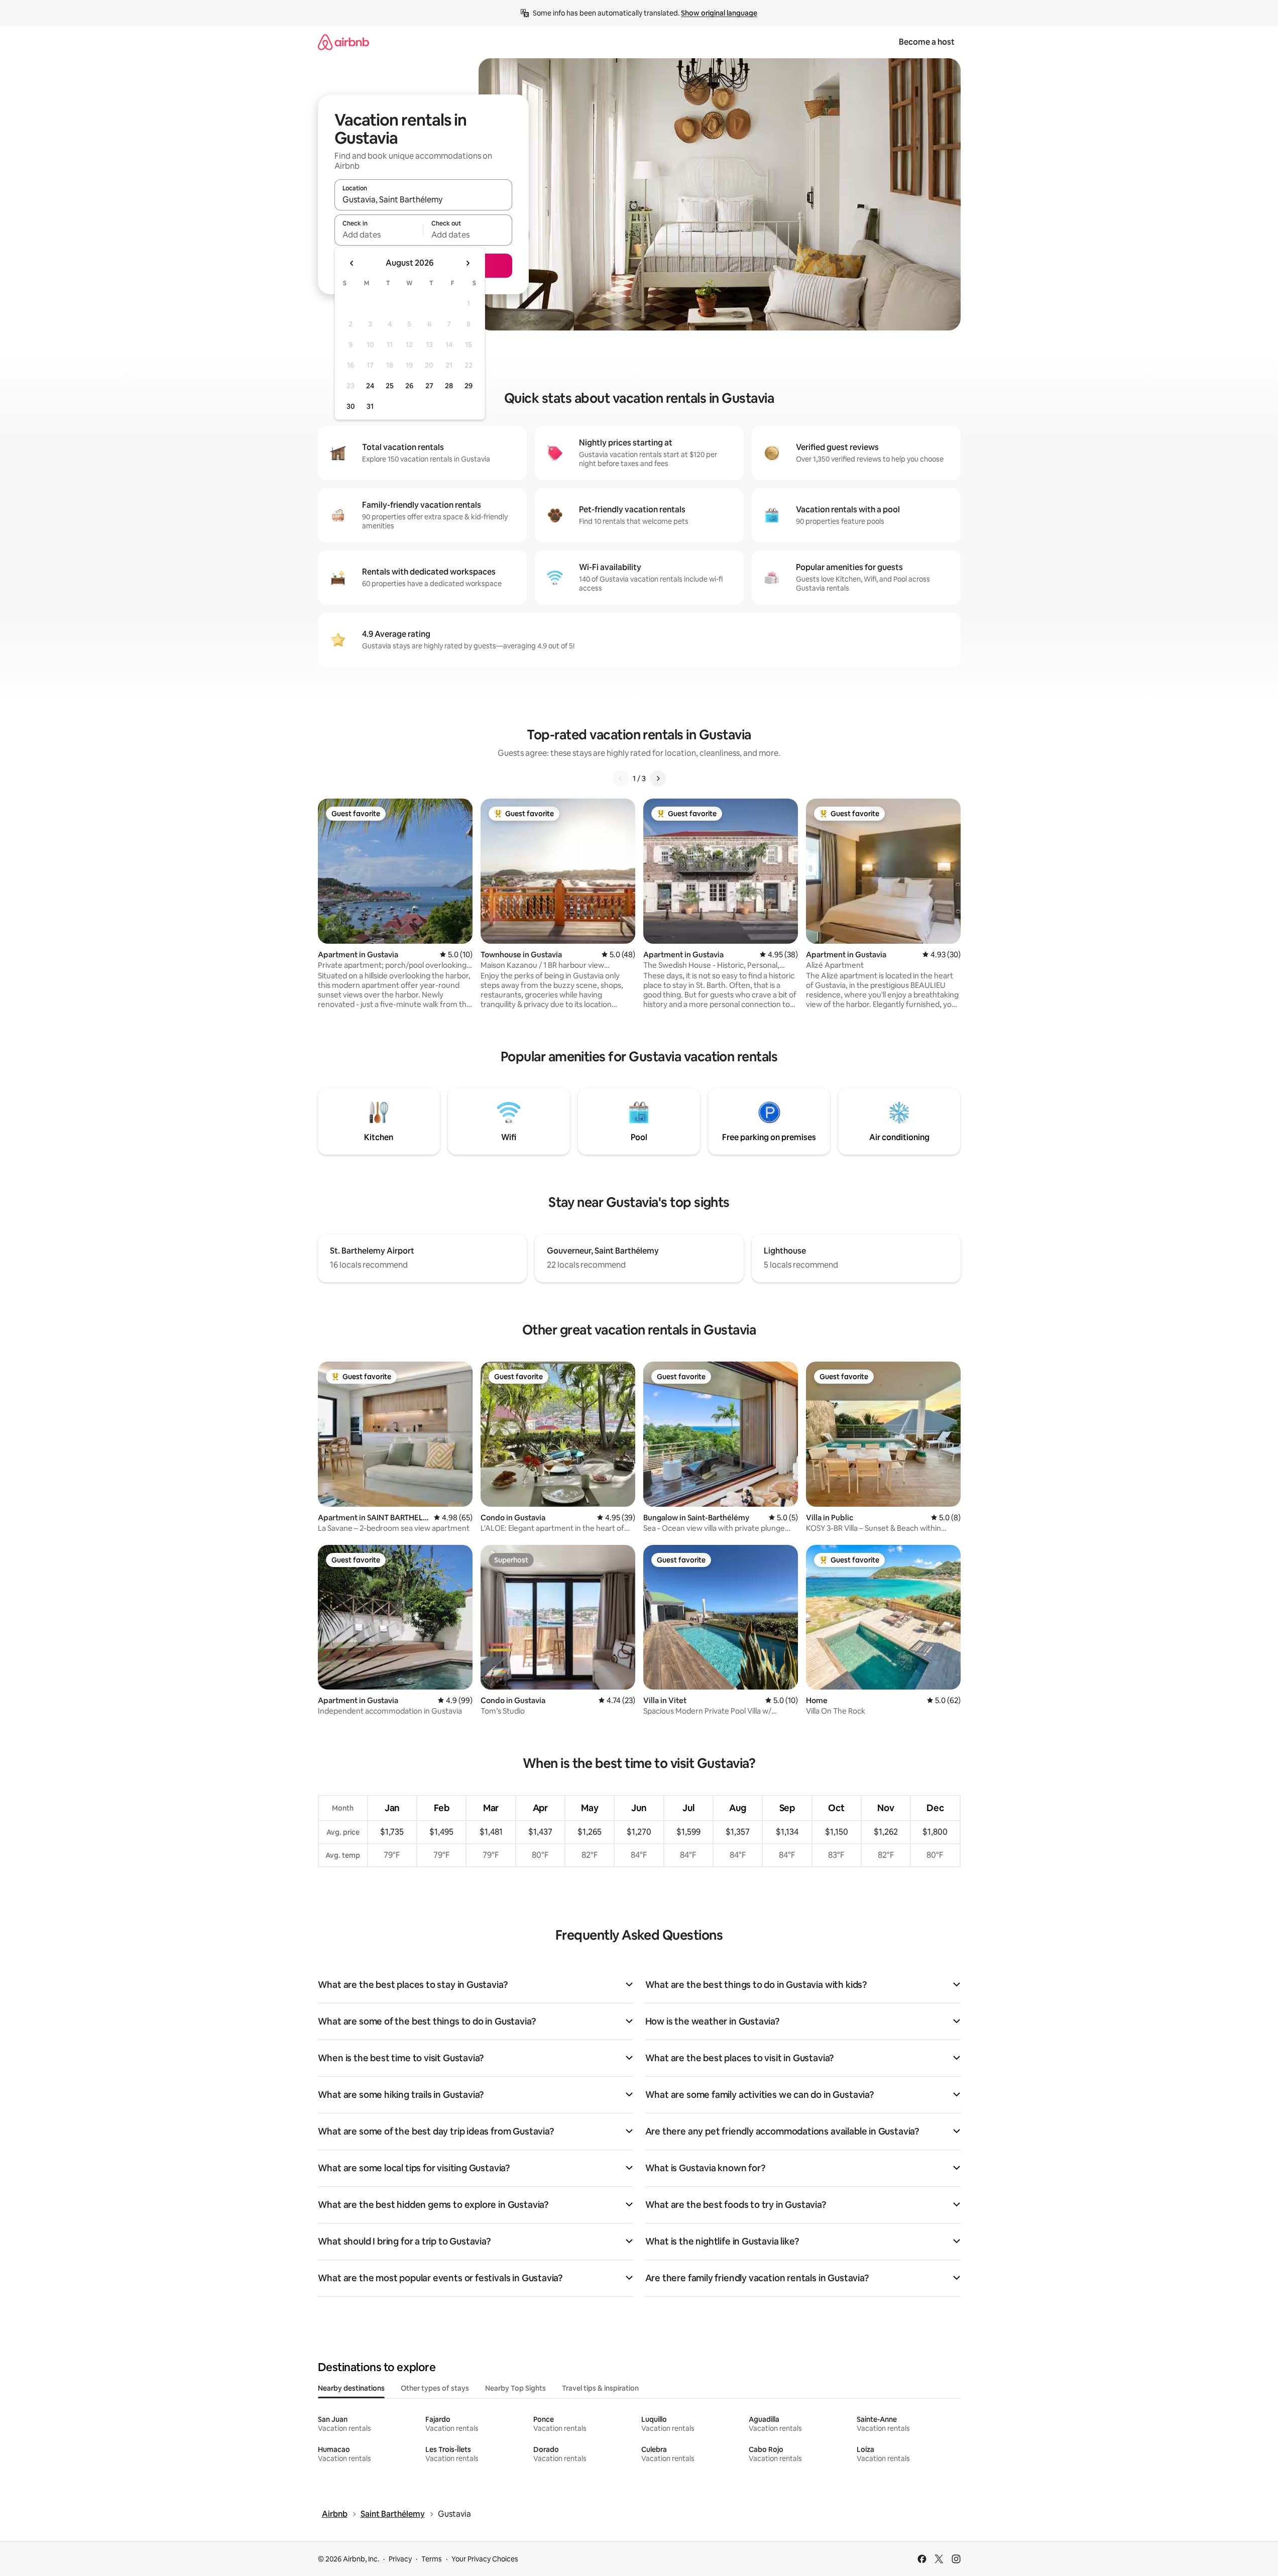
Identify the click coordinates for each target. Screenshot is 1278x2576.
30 (351, 406)
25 (390, 386)
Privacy (400, 2559)
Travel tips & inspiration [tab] (600, 2388)
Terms (432, 2559)
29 (469, 386)
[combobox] (423, 199)
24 (370, 386)
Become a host (927, 42)
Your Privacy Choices (485, 2559)
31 (370, 406)
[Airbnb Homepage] (343, 42)
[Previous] (621, 778)
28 (449, 386)
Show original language (719, 13)
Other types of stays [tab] (435, 2388)
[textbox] (379, 235)
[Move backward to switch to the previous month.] (352, 263)
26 (409, 386)
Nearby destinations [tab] (351, 2388)
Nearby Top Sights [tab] (515, 2388)
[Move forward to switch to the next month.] (468, 263)
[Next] (658, 778)
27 (429, 386)
